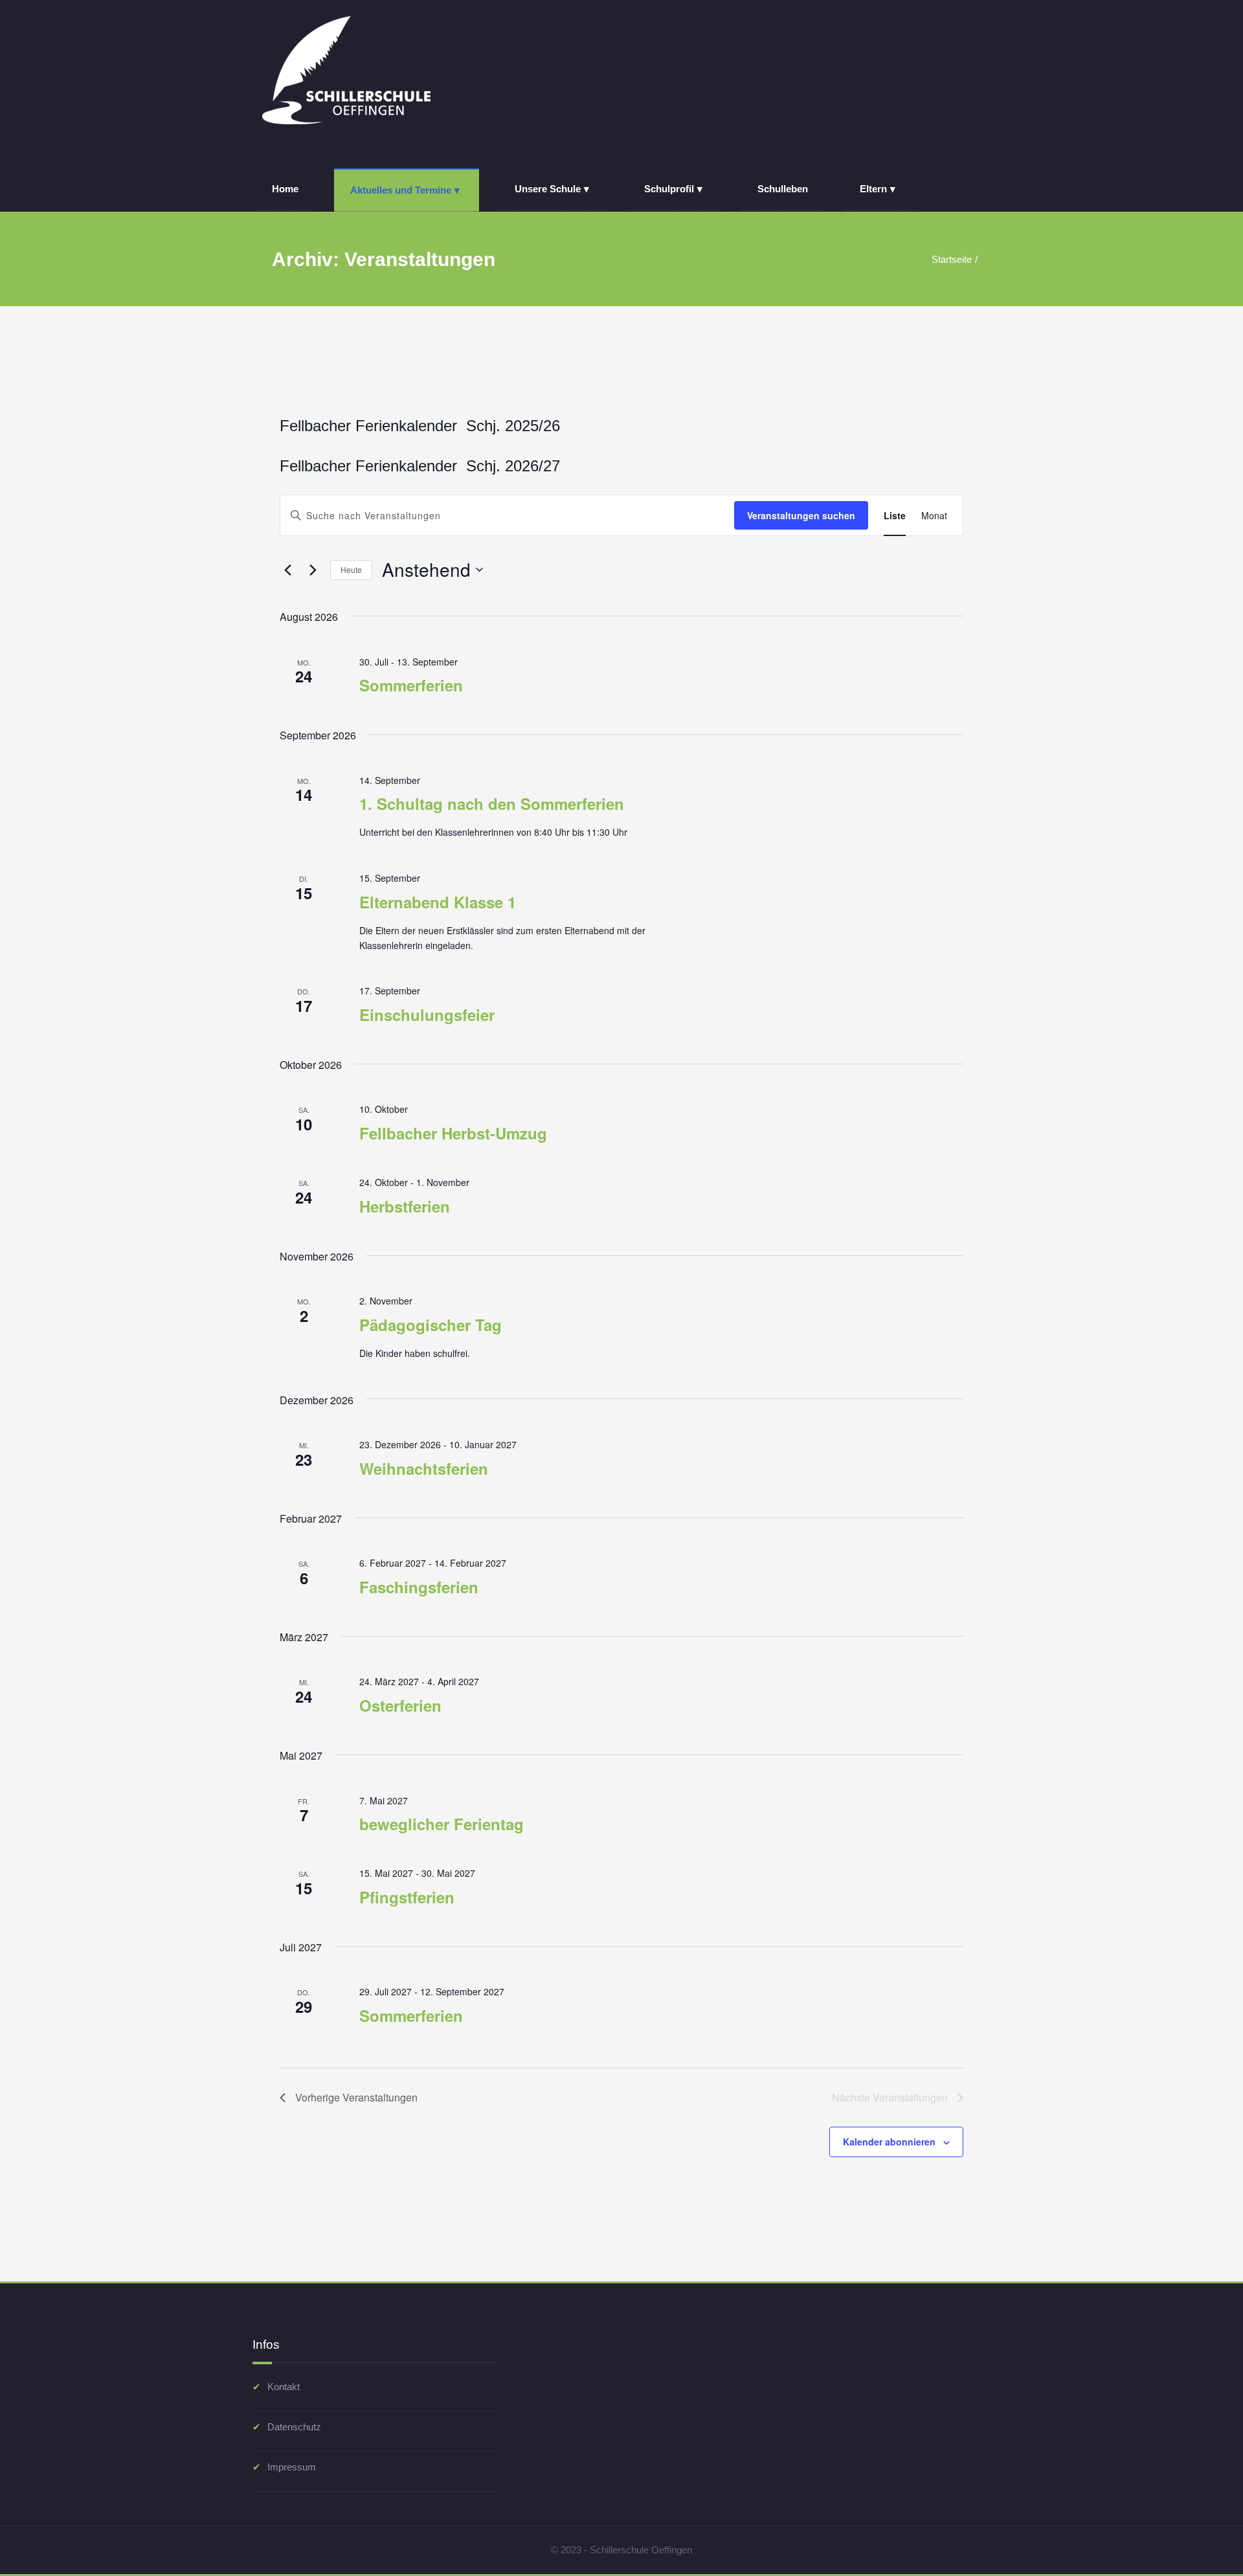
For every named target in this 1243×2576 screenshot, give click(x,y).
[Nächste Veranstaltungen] (313, 570)
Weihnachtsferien (424, 1468)
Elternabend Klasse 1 (438, 902)
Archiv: (384, 259)
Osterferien (400, 1705)
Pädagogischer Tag (431, 1325)
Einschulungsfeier (427, 1014)
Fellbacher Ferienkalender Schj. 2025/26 (420, 426)
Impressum (292, 2467)
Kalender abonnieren (889, 2142)
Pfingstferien (407, 1897)
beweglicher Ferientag (442, 1824)
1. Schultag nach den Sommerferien (492, 803)
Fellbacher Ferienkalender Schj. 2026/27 (420, 466)
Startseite (952, 259)
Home (285, 189)
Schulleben (783, 189)
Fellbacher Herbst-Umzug (453, 1133)
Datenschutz (294, 2427)
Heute (351, 569)
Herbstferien (405, 1206)
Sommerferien (411, 685)
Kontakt (284, 2387)
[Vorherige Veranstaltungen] (287, 570)
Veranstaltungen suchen (801, 515)
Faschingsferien (419, 1587)
